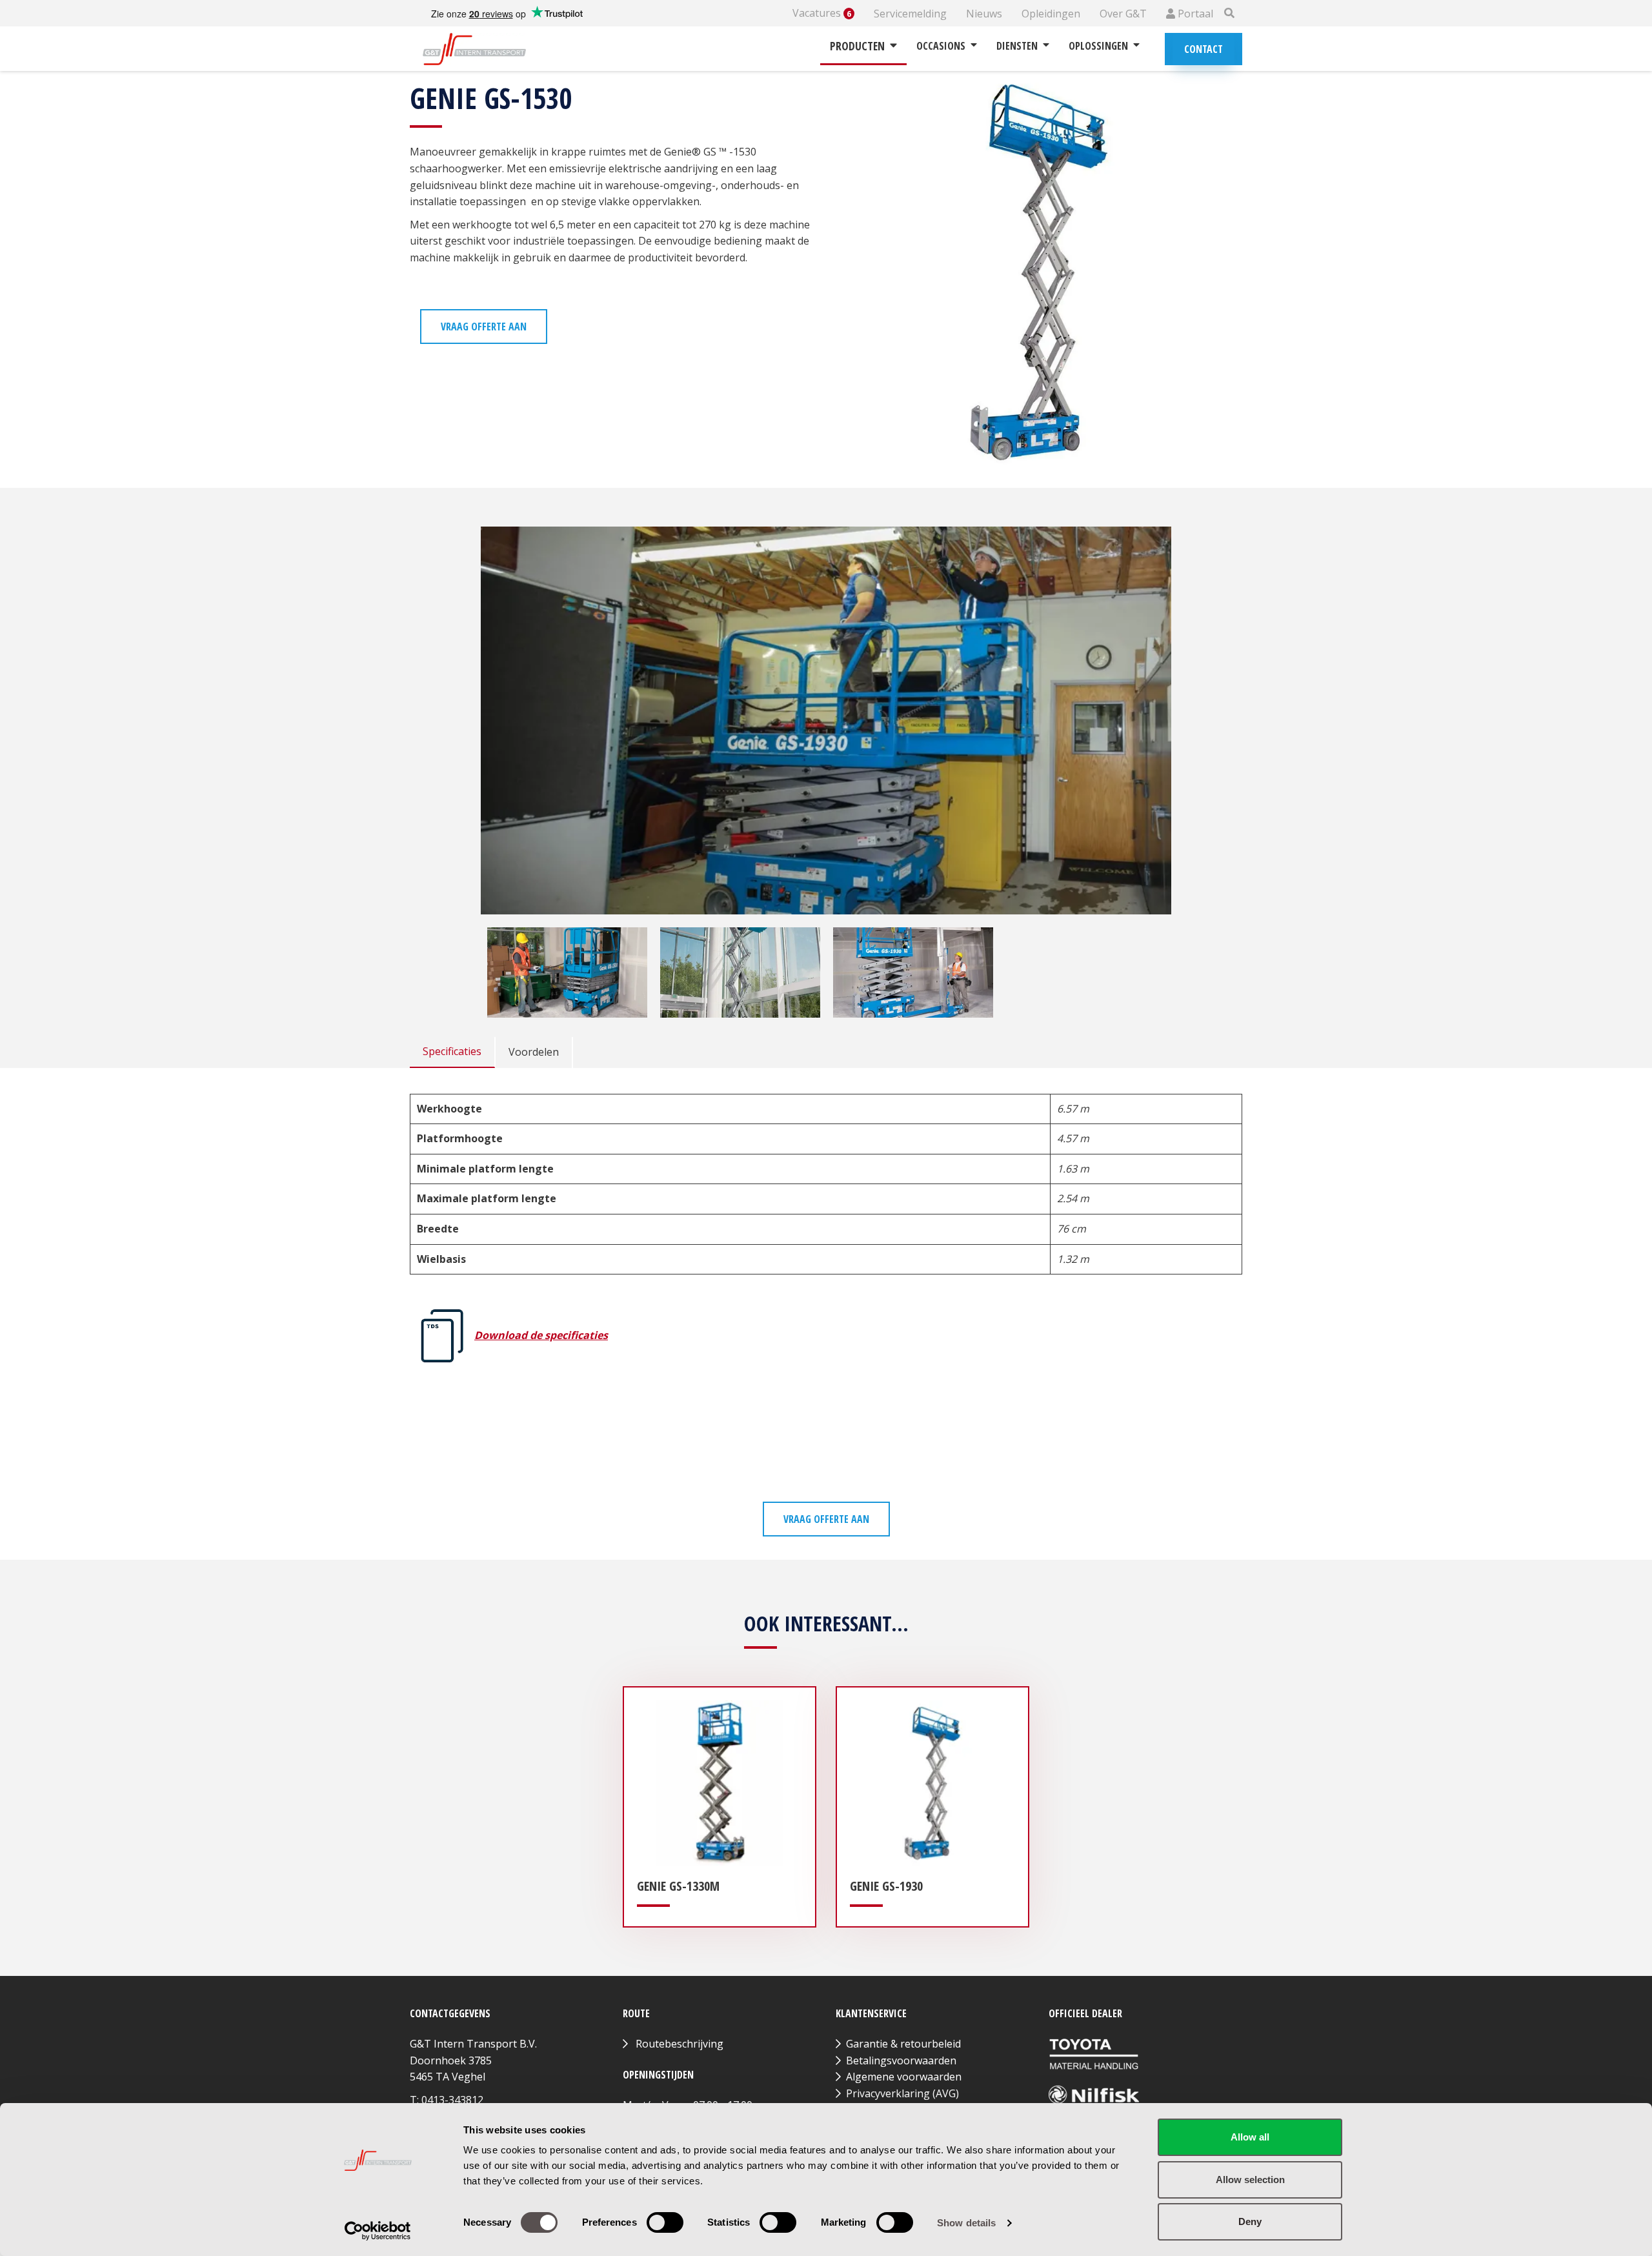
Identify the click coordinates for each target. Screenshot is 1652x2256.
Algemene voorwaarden (904, 2077)
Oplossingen (1098, 46)
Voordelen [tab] (534, 1052)
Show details (966, 2223)
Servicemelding (910, 14)
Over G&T (1123, 14)
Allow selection (1250, 2180)
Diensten (1017, 46)
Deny (1250, 2221)
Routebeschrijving (680, 2044)
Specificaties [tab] (452, 1051)
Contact (1204, 49)
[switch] (665, 2222)
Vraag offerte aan (484, 327)
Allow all (1250, 2137)
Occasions (941, 46)
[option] (567, 972)
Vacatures (822, 13)
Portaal (1194, 14)
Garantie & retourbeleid (903, 2044)
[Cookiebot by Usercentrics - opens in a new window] (378, 2231)
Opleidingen (1051, 14)
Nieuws (984, 14)
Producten (857, 46)
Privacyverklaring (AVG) (902, 2093)
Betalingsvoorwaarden (901, 2060)
